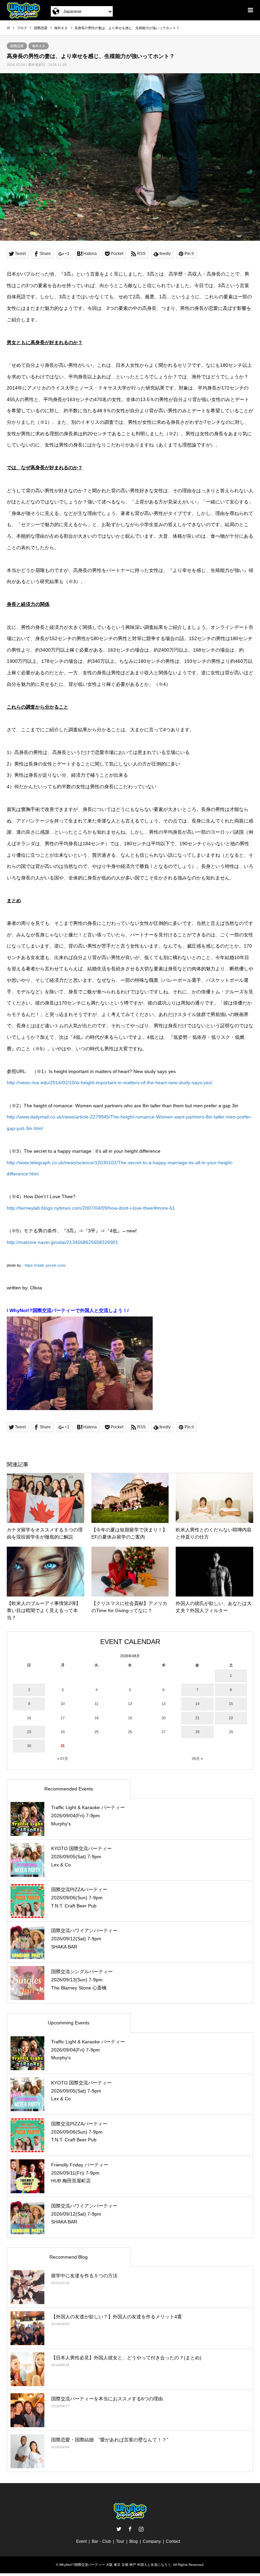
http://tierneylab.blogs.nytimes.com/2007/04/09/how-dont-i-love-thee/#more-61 (91, 1208)
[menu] (250, 10)
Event (81, 2541)
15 (231, 1704)
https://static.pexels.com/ (45, 1265)
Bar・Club (101, 2541)
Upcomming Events (69, 2023)
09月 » (197, 1759)
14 (197, 1704)
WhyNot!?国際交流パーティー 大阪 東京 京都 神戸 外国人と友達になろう (115, 2565)
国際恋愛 (17, 46)
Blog (134, 2541)
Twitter (119, 2529)
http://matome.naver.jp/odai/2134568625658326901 (62, 1242)
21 (197, 1718)
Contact (173, 2541)
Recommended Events (69, 1789)
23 (29, 1732)
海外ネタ (39, 46)
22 (231, 1718)
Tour (120, 2541)
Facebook (130, 2529)
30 (29, 1746)
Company (152, 2541)
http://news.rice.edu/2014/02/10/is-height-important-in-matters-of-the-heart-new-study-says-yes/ (110, 1083)
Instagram (141, 2529)
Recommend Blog (69, 2257)
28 (197, 1732)
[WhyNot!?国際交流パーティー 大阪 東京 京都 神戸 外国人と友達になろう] (24, 10)
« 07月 (63, 1759)
